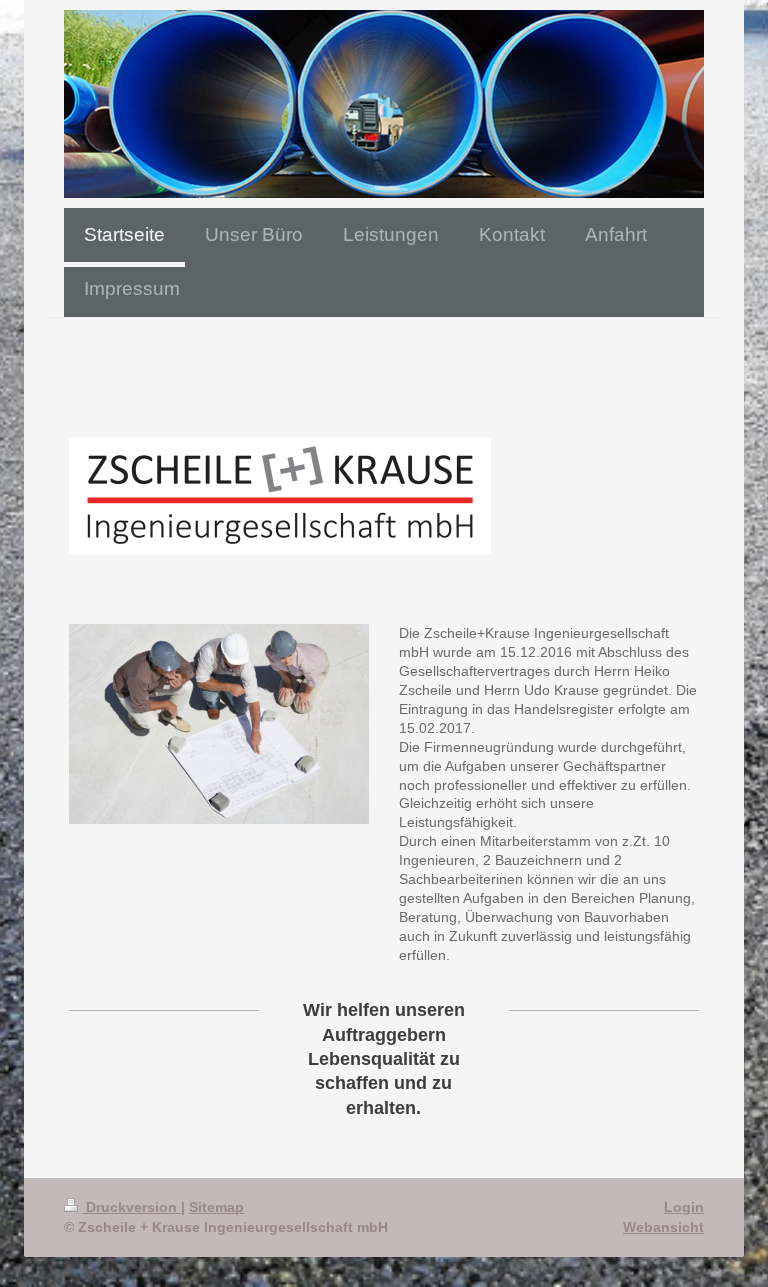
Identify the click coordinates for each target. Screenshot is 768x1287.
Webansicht (663, 1227)
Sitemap (216, 1207)
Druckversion (131, 1207)
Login (684, 1207)
